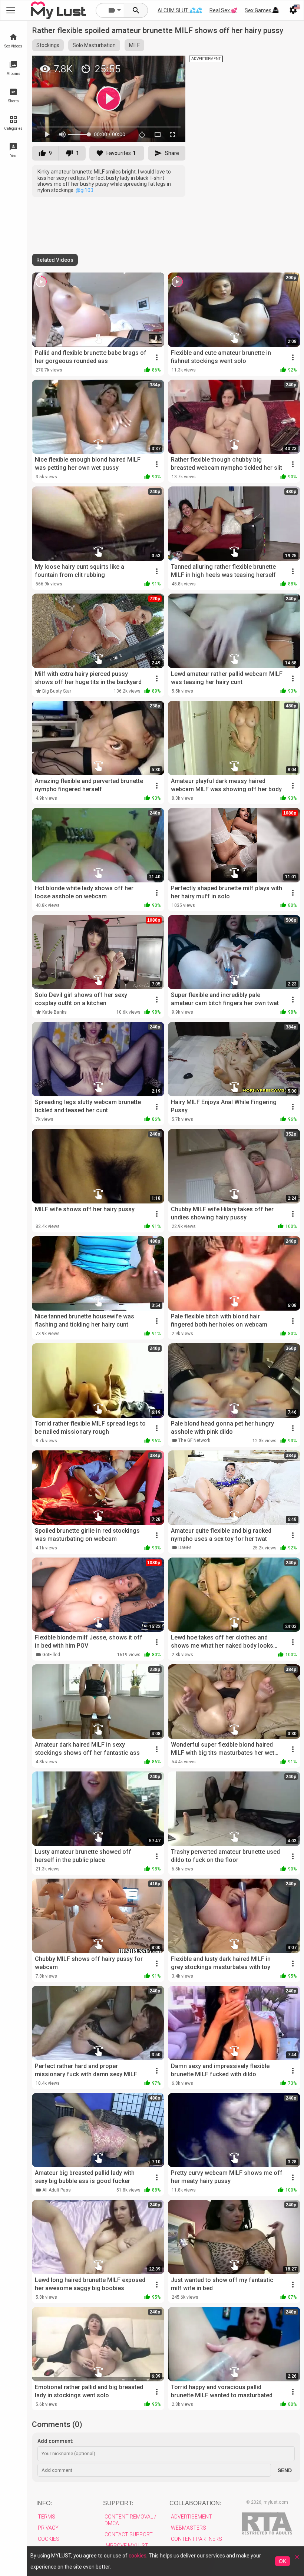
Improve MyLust (126, 2546)
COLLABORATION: (195, 2503)
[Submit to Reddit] (155, 65)
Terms (47, 2517)
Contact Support (129, 2534)
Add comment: (55, 2441)
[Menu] (275, 10)
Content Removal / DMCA (130, 2520)
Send (285, 2470)
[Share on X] (172, 65)
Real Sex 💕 (223, 10)
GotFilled (51, 1655)
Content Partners (196, 2539)
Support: (118, 2503)
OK (282, 2561)
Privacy (48, 2528)
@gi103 (85, 190)
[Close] (297, 2560)
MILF (134, 45)
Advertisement (191, 2517)
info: (44, 2503)
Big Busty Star (57, 691)
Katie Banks (54, 1012)
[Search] (136, 10)
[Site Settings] (293, 10)
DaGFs (185, 1548)
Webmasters (189, 2528)
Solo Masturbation (94, 45)
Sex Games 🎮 (262, 10)
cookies (138, 2556)
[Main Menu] (11, 10)
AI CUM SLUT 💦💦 (180, 10)
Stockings (48, 45)
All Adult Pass (57, 2190)
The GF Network (194, 1440)
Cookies (49, 2539)
